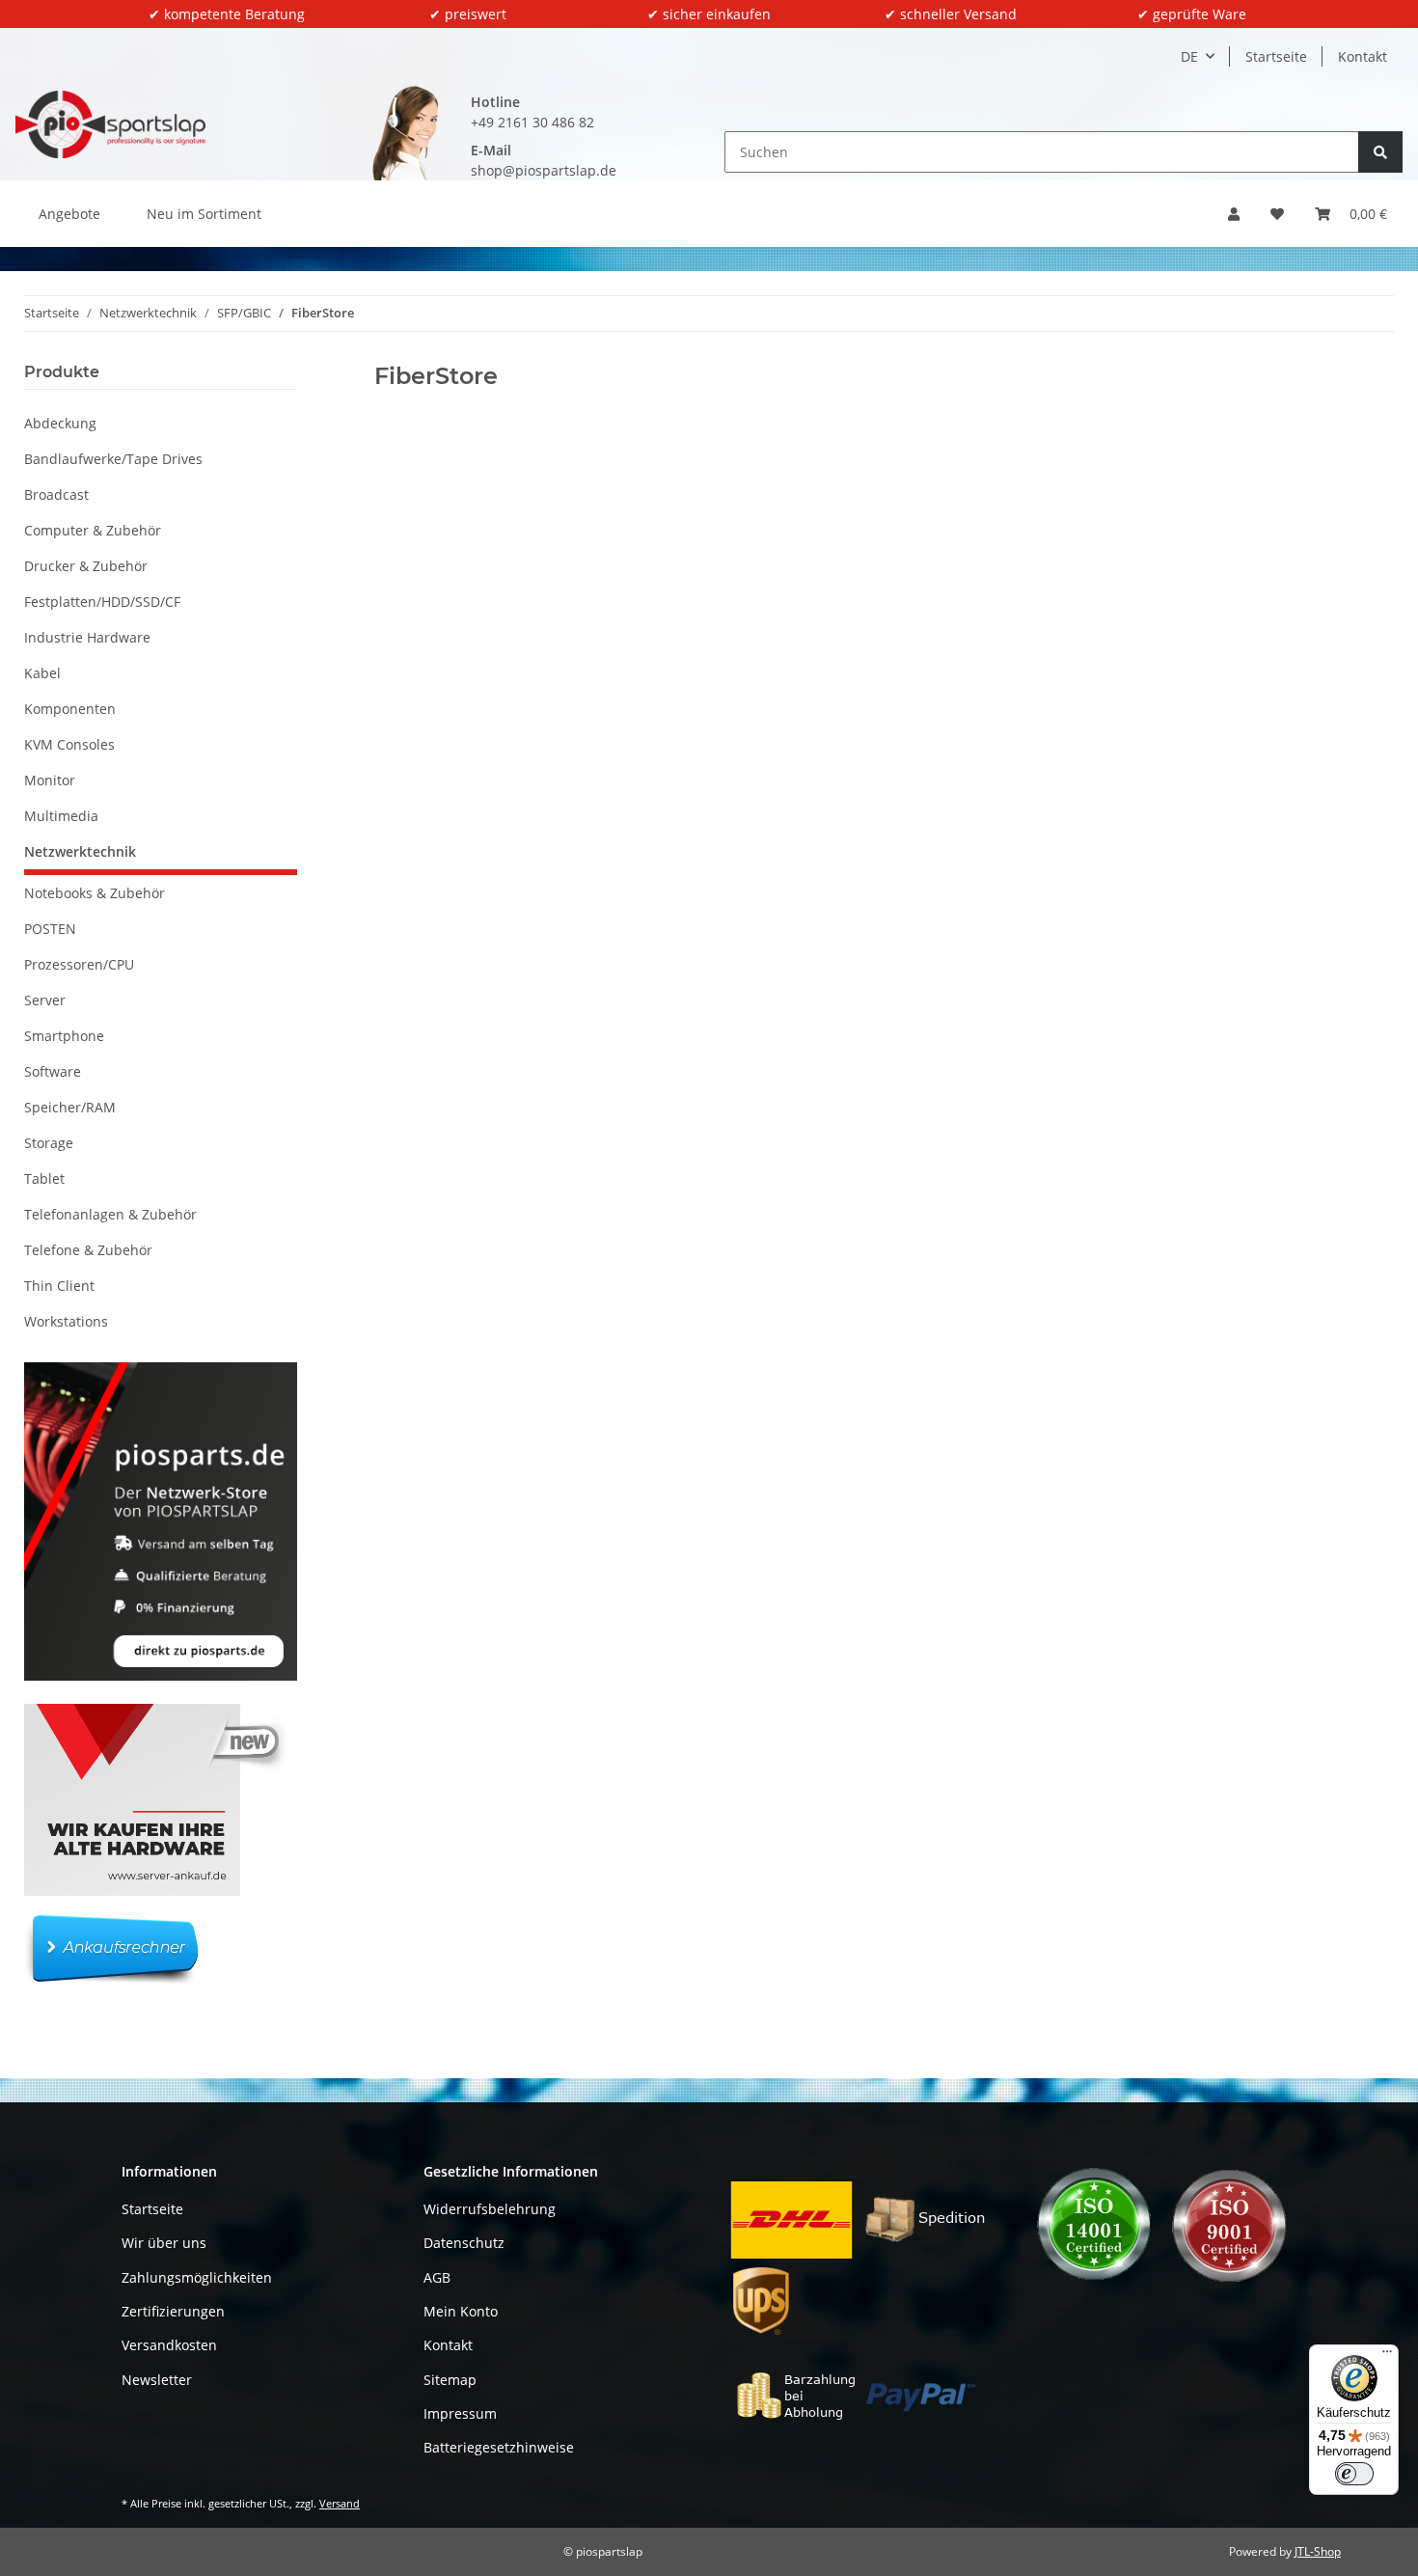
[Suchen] (1380, 152)
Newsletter (157, 2380)
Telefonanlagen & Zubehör (110, 1214)
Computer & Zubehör (93, 530)
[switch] (1354, 2474)
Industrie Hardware (87, 637)
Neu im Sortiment (204, 214)
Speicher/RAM (70, 1107)
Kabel (42, 673)
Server (45, 1000)
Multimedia (61, 816)
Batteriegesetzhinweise (499, 2447)
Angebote (69, 214)
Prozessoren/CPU (79, 964)
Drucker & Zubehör (86, 566)
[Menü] (1387, 2356)
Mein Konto (461, 2311)
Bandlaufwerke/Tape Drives (113, 459)
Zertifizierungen (173, 2311)
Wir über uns (164, 2243)
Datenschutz (464, 2243)
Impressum (460, 2413)
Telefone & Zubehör (88, 1250)
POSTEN (50, 929)
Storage (49, 1143)
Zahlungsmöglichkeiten (197, 2277)
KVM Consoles (69, 744)
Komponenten (70, 709)
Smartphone (64, 1036)
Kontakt (1363, 56)
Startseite (1276, 56)
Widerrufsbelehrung (490, 2209)
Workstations (66, 1321)
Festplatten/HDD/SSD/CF (102, 602)
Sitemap (450, 2380)
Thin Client (59, 1286)
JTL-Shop (1318, 2551)
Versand (340, 2503)
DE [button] (1189, 56)
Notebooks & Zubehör (95, 893)
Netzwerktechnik (80, 851)
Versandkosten (169, 2345)
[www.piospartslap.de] (110, 124)
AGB (437, 2277)
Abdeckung (60, 423)
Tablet (44, 1178)
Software (53, 1071)
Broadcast (56, 494)
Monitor (50, 780)
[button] (1234, 214)
